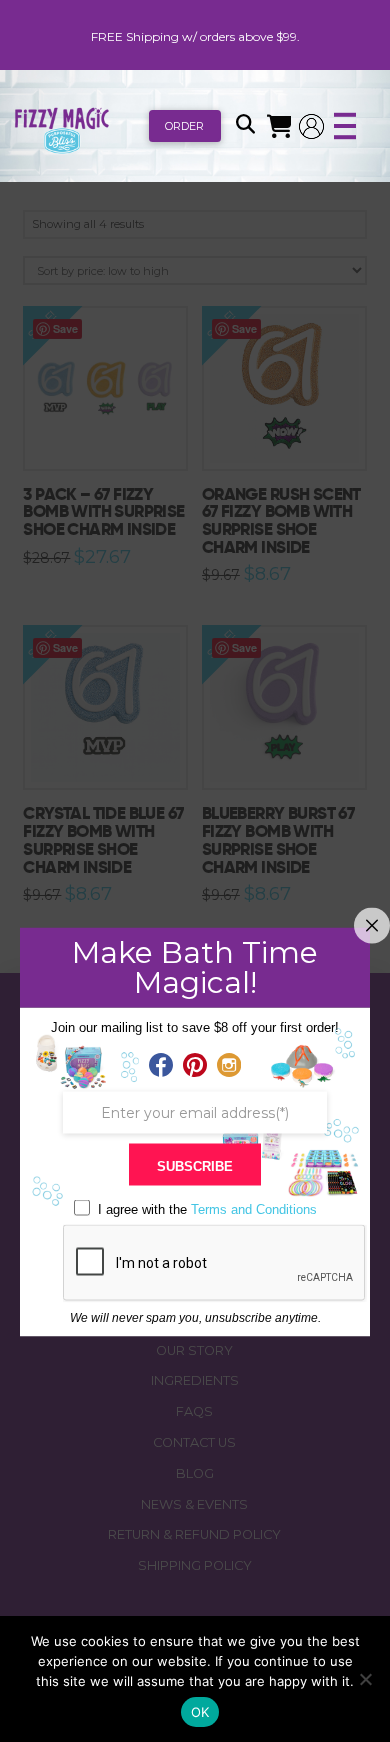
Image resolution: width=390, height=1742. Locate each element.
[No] (365, 1679)
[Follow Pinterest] (195, 1066)
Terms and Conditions (254, 1208)
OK (200, 1712)
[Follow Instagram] (229, 1066)
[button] (245, 126)
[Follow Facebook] (161, 1066)
